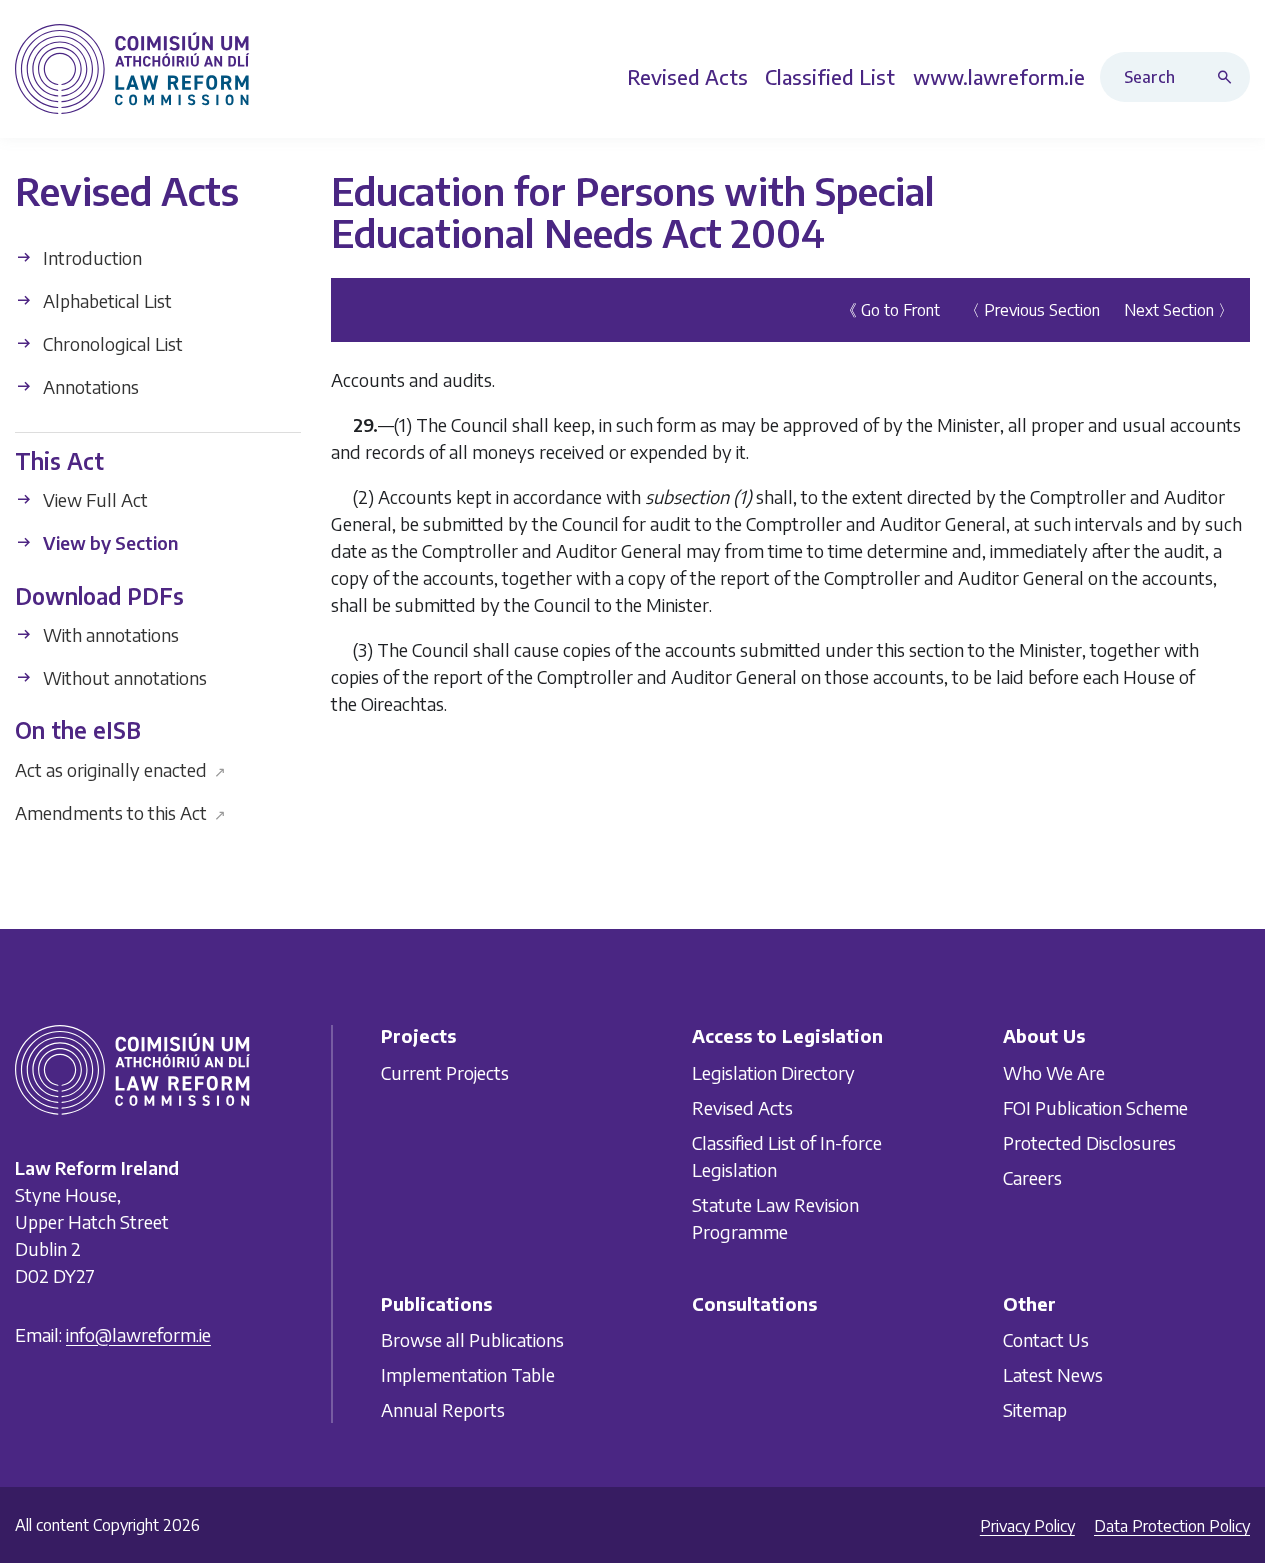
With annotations (109, 634)
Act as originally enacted (120, 768)
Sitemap (1035, 1409)
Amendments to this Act (120, 811)
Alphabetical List (105, 300)
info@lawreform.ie (138, 1334)
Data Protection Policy (1172, 1526)
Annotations (89, 386)
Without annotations (123, 677)
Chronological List (111, 343)
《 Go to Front (890, 309)
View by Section (108, 542)
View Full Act (93, 499)
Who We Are (1054, 1072)
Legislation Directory (773, 1072)
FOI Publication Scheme (1095, 1107)
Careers (1032, 1177)
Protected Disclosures (1089, 1142)
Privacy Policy (1027, 1526)
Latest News (1053, 1374)
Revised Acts (742, 1107)
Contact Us (1046, 1339)
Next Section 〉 (1179, 309)
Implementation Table (468, 1374)
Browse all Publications (472, 1339)
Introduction (90, 257)
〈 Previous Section (1032, 309)
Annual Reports (443, 1409)
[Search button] (1229, 77)
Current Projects (445, 1072)
